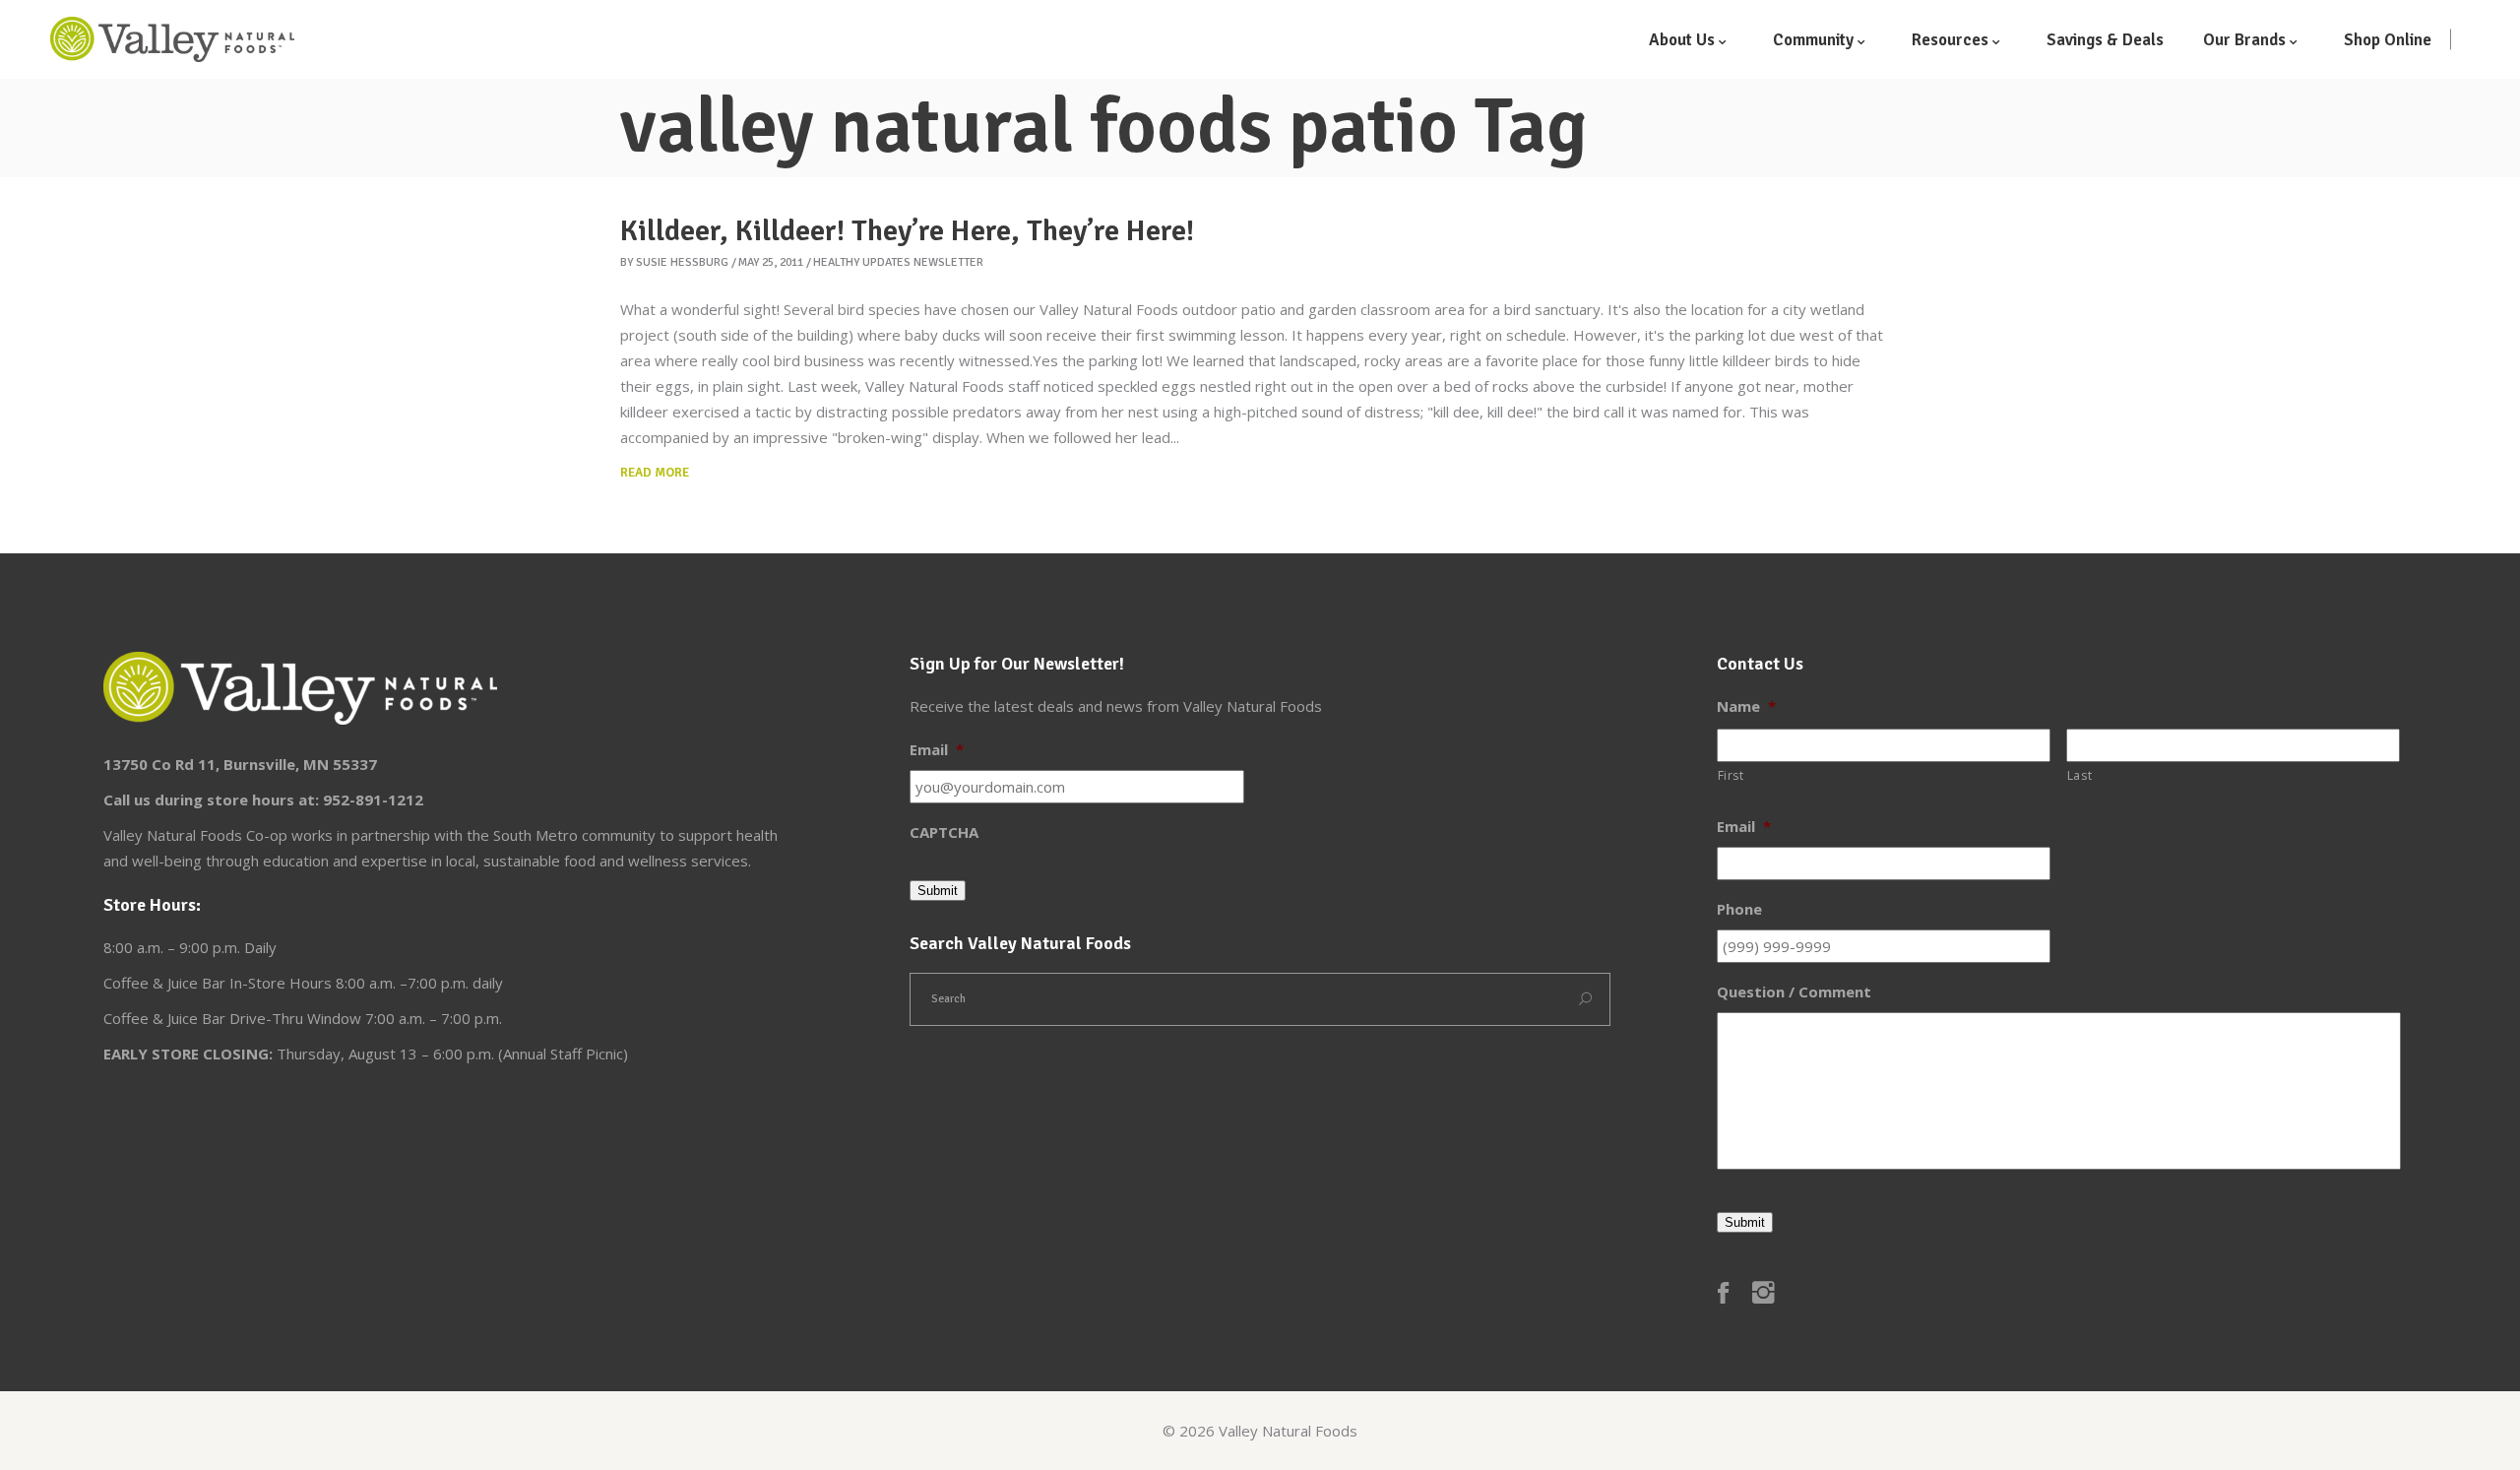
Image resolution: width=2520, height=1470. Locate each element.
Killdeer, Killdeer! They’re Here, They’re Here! (907, 231)
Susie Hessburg (682, 262)
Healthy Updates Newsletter (898, 262)
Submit (938, 891)
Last (2080, 775)
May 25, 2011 (771, 262)
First (1731, 775)
